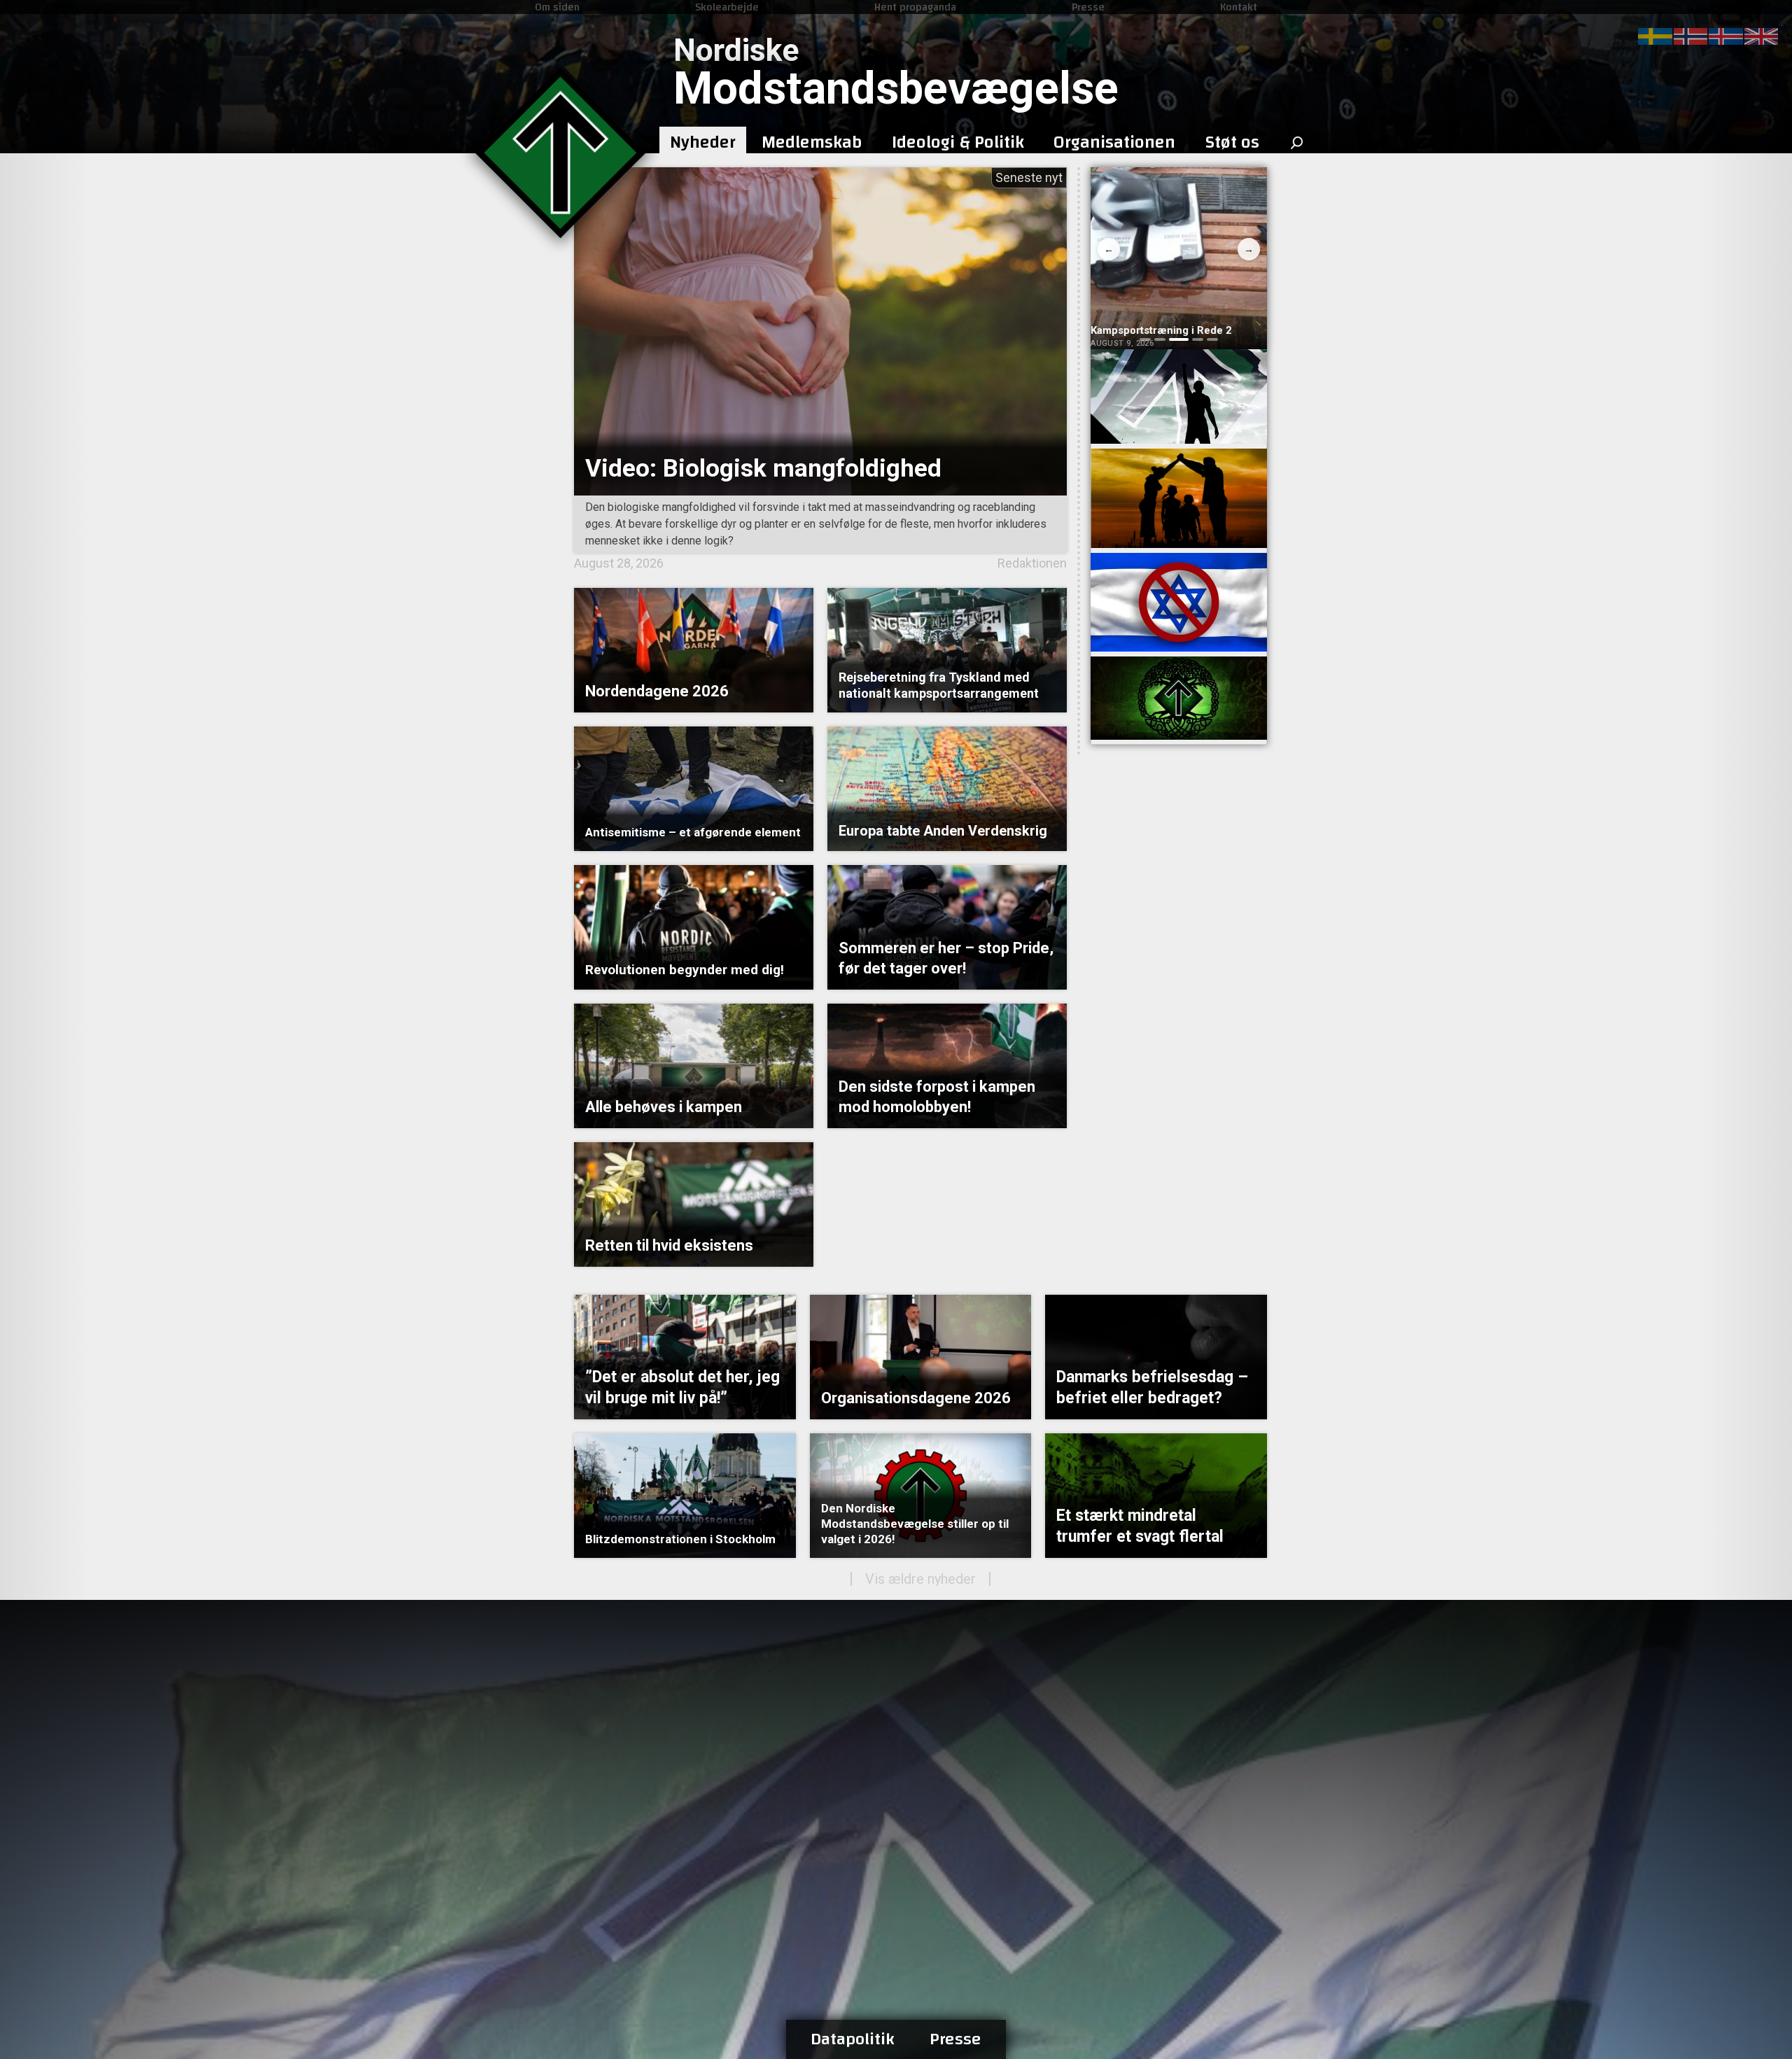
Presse (1088, 7)
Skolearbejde (727, 7)
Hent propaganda (915, 7)
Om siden (557, 7)
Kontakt (1239, 7)
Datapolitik (853, 2039)
